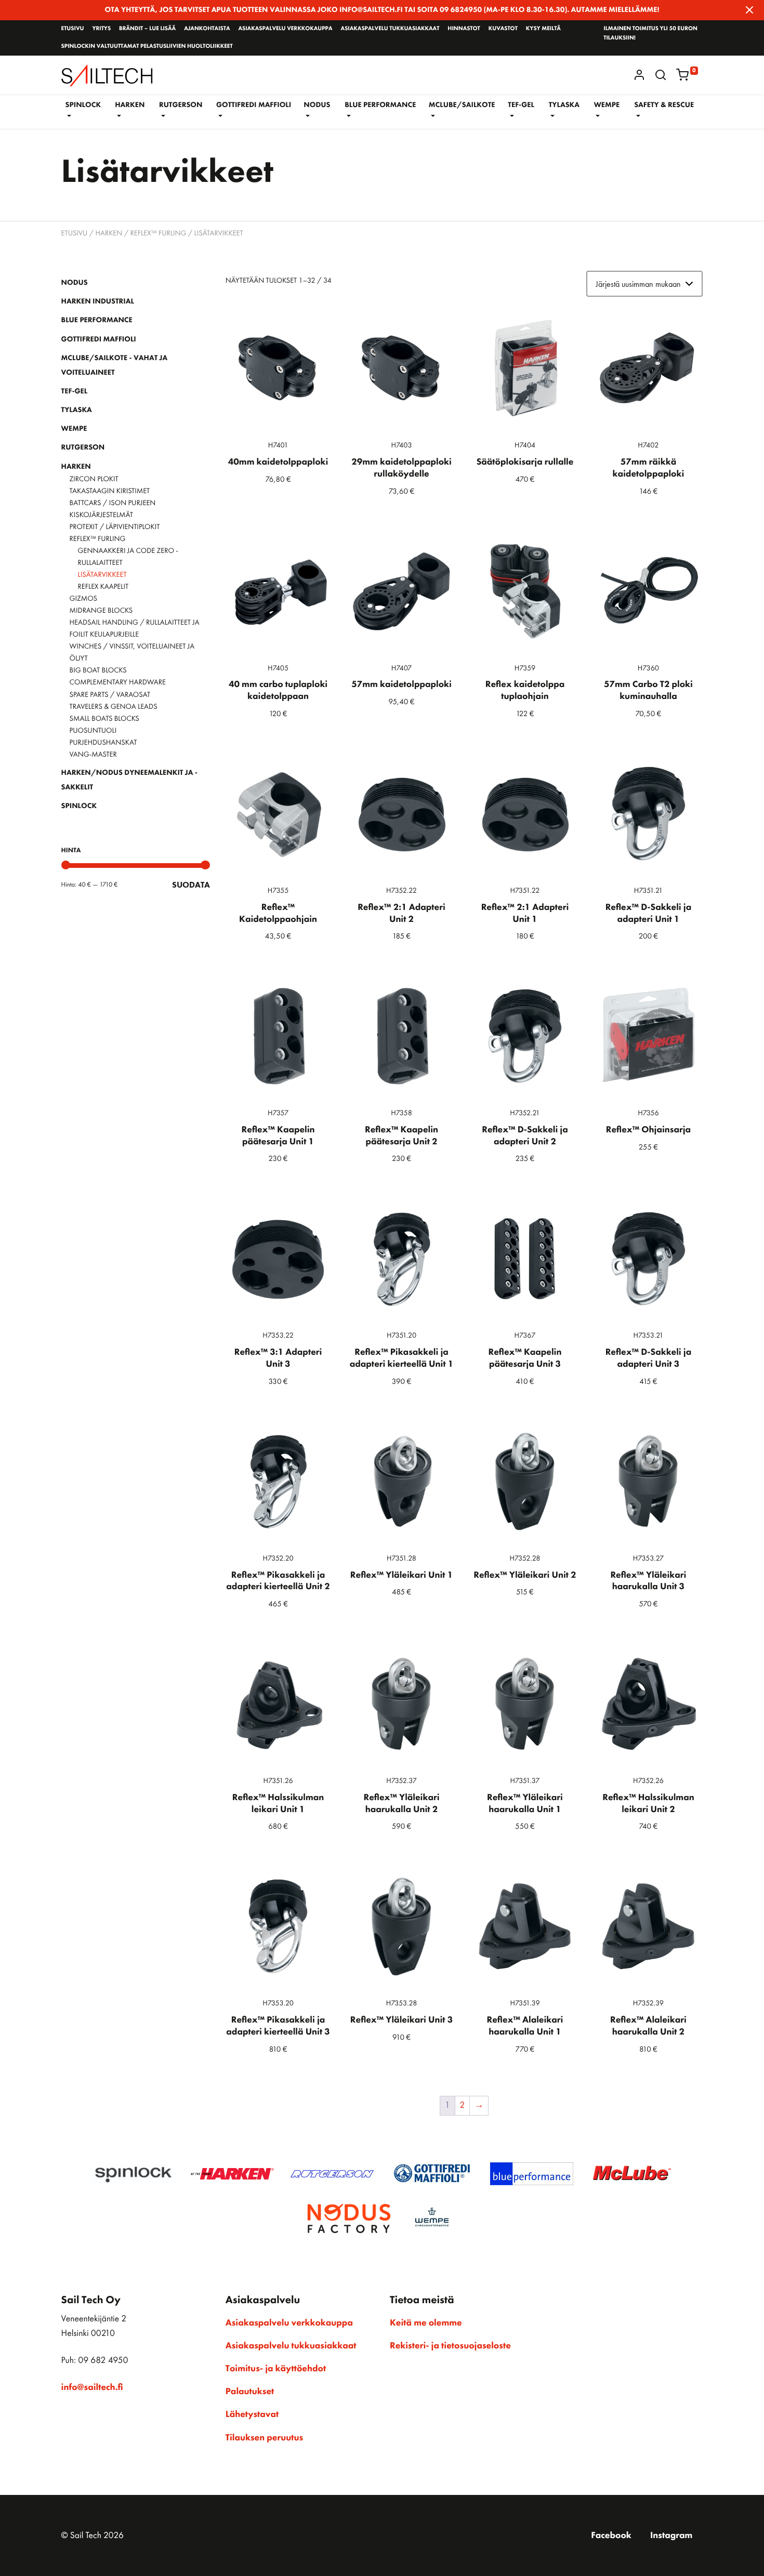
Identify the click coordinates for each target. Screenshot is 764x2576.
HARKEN (109, 233)
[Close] (749, 10)
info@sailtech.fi (92, 2387)
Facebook (611, 2535)
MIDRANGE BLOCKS (101, 611)
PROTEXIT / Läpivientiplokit (115, 527)
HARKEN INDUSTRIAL (98, 301)
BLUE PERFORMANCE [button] (380, 105)
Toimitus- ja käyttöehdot (276, 2369)
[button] (661, 75)
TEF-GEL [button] (521, 105)
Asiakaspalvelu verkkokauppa (285, 29)
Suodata (191, 885)
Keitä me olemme (426, 2323)
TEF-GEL (75, 391)
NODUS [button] (317, 105)
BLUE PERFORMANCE (97, 320)
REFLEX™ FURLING (159, 233)
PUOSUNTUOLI (93, 731)
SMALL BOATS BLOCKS (104, 719)
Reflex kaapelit (103, 587)
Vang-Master (93, 755)
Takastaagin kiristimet (110, 491)
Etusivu (73, 29)
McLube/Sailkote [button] (462, 105)
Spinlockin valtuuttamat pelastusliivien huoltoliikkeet (147, 46)
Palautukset (250, 2392)
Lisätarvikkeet (102, 575)
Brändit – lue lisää (147, 29)
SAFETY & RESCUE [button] (664, 105)
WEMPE (74, 429)
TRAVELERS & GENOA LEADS (114, 707)
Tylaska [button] (564, 105)
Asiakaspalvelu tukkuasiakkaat (390, 29)
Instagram (671, 2535)
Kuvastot (503, 29)
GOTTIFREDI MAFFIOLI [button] (254, 105)
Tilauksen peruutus (264, 2438)
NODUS (75, 283)
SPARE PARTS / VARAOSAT (110, 695)
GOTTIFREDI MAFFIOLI (99, 339)
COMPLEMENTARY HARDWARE (118, 682)
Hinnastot (464, 29)
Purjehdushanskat (103, 743)
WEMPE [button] (607, 105)
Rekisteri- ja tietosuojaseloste (450, 2346)
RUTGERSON (83, 447)
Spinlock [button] (83, 105)
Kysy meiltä (543, 29)
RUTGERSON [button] (181, 105)
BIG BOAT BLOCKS (98, 670)
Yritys (101, 29)
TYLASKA (77, 410)
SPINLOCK (79, 806)
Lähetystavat (252, 2414)
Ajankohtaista (207, 29)
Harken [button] (130, 105)
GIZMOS (83, 599)
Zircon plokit (94, 479)
